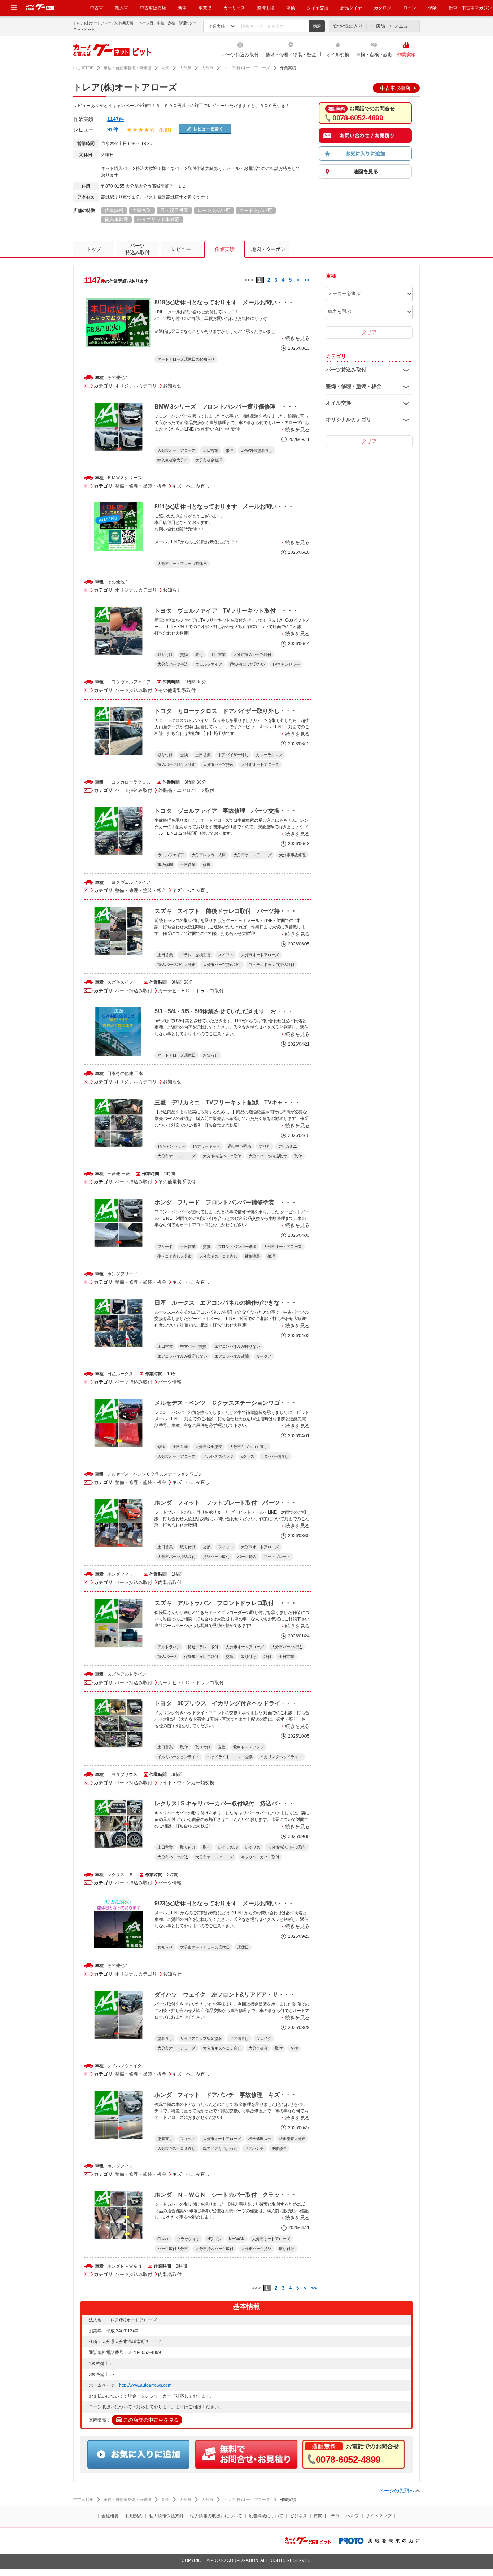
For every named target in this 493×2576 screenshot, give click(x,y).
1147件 (115, 119)
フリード (165, 1247)
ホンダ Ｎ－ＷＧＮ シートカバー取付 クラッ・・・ (226, 2195)
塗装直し (165, 2038)
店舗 (380, 26)
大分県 (185, 68)
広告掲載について (266, 2516)
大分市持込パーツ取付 (252, 654)
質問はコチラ (327, 2516)
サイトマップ (379, 2516)
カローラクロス (269, 755)
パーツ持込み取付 (240, 55)
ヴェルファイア (209, 664)
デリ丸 (265, 1146)
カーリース (234, 8)
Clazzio (163, 2239)
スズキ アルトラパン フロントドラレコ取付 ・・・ (226, 1603)
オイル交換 (338, 55)
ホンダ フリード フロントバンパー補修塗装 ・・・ (226, 1202)
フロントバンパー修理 (237, 1247)
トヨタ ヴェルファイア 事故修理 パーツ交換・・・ (226, 811)
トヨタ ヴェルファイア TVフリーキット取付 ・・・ (226, 611)
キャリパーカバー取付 (260, 1857)
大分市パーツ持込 (173, 664)
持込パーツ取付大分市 (176, 764)
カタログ (383, 8)
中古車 (97, 8)
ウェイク (264, 2038)
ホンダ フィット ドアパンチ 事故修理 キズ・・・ (226, 2095)
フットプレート (277, 1557)
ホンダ (114, 1274)
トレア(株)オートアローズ (247, 68)
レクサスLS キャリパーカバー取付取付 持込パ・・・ (224, 1803)
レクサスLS (228, 1847)
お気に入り (351, 26)
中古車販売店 (153, 8)
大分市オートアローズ (176, 450)
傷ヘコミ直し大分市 (174, 1256)
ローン (410, 8)
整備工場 (266, 8)
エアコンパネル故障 (232, 1356)
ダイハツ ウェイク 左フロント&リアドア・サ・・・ (225, 1995)
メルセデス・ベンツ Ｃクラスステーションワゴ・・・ (226, 1403)
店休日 (243, 1947)
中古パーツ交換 (193, 1346)
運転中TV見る (240, 1146)
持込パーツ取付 (216, 1557)
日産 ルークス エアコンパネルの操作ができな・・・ (226, 1303)
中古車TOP (83, 68)
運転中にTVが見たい (247, 664)
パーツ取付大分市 (173, 2249)
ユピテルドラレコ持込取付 (272, 965)
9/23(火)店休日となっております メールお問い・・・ (224, 1903)
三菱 (112, 1174)
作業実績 (407, 55)
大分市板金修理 (209, 460)
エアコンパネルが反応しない (182, 1356)
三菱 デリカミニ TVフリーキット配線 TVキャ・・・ (227, 1102)
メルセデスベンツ (218, 1456)
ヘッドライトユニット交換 (230, 1757)
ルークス (264, 1356)
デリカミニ (287, 1146)
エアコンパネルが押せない (237, 1346)
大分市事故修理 (292, 855)
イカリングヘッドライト (281, 1757)
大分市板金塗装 (209, 1447)
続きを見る (297, 338)
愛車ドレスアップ (248, 1747)
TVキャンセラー (286, 664)
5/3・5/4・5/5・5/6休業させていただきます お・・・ (224, 1011)
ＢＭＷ (114, 478)
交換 (184, 654)
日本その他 (118, 1073)
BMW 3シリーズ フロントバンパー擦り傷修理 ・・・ (226, 407)
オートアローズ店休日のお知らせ (186, 359)
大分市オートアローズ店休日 (182, 564)
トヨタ (114, 682)
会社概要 (110, 2516)
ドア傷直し (239, 2038)
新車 (182, 8)
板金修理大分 (260, 2139)
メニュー (403, 26)
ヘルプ (353, 2516)
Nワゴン (214, 2239)
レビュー (181, 249)
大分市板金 (258, 2048)
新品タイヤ (351, 8)
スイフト (226, 955)
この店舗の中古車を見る (151, 2420)
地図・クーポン (268, 249)
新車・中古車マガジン (470, 8)
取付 (199, 654)
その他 (114, 378)
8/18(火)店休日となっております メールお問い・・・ (224, 302)
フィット (226, 1547)
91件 (113, 129)
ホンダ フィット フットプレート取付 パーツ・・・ (226, 1503)
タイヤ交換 (318, 8)
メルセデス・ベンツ (127, 1474)
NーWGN (237, 2239)
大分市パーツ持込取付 (222, 965)
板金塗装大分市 (292, 2139)
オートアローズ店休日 (176, 1055)
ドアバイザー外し (233, 755)
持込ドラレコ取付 (203, 1647)
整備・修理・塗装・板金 (291, 55)
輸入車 (122, 8)
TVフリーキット (206, 1146)
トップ (94, 249)
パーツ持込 (247, 1557)
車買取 (205, 8)
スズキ (114, 982)
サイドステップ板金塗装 (201, 2038)
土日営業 (210, 450)
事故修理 (165, 865)
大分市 (207, 68)
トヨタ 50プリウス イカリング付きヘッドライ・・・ (226, 1703)
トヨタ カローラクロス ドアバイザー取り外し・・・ (226, 711)
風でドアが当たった (220, 2148)
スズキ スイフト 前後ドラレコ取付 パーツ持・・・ (226, 911)
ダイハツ (116, 2066)
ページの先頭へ (397, 2491)
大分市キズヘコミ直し (218, 1256)
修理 (229, 450)
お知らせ (210, 1055)
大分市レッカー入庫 (209, 855)
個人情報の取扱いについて (216, 2516)
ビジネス (298, 2516)
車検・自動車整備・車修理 (127, 68)
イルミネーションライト (178, 1757)
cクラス (248, 1456)
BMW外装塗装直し (257, 450)
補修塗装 (252, 1256)
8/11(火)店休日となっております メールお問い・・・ (224, 506)
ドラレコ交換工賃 (195, 955)
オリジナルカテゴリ (136, 386)
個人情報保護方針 (166, 2516)
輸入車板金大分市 (173, 460)
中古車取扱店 (395, 88)
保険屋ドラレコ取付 (201, 1657)
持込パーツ (167, 1657)
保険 (432, 8)
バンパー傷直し (275, 1456)
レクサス (253, 1847)
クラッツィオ (188, 2239)
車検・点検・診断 (374, 55)
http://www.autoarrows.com (145, 2385)
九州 (165, 68)
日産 (112, 1374)
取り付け (165, 654)
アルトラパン (169, 1647)
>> (307, 280)
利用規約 (134, 2516)
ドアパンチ (254, 2148)
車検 (291, 8)
